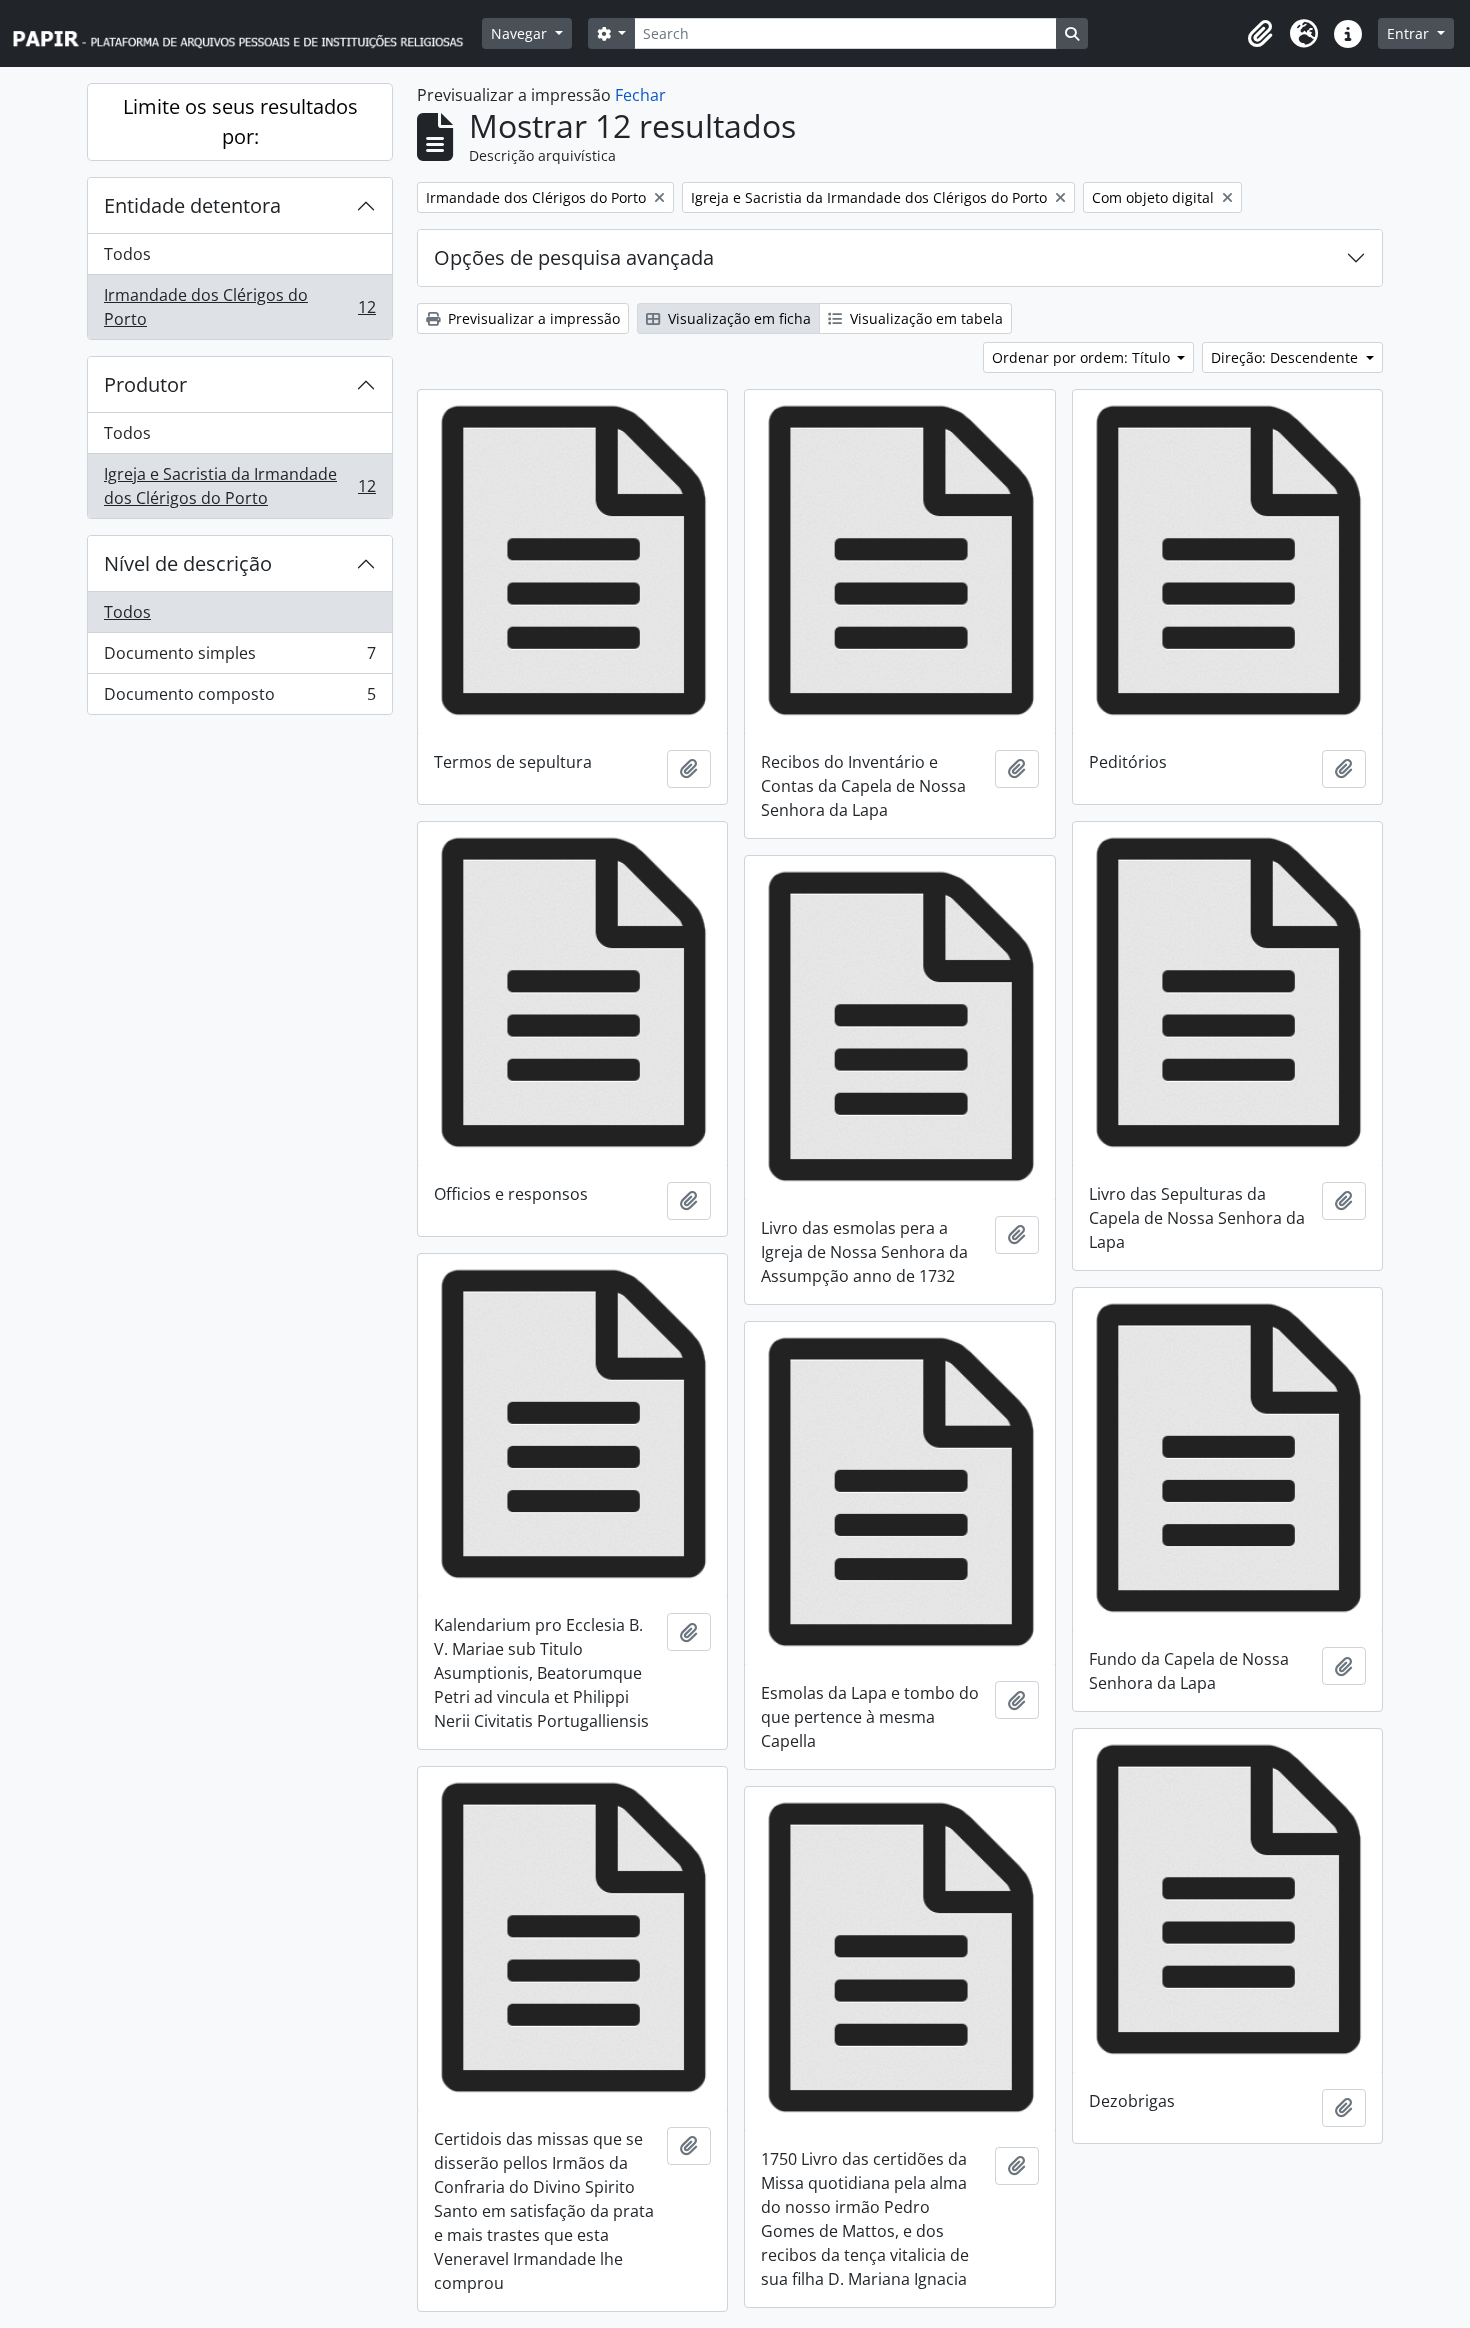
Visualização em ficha (737, 318)
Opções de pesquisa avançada (574, 257)
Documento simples (239, 658)
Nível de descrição (188, 563)
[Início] (247, 33)
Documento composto (239, 698)
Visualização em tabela (924, 318)
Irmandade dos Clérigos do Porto (239, 307)
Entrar (1410, 33)
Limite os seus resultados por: (240, 121)
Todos (127, 254)
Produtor (145, 384)
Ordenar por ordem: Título (1083, 357)
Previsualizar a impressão (532, 318)
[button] (1260, 34)
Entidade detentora (192, 205)
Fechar (640, 95)
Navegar (521, 33)
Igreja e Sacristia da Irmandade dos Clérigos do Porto (239, 486)
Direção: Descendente (1286, 357)
